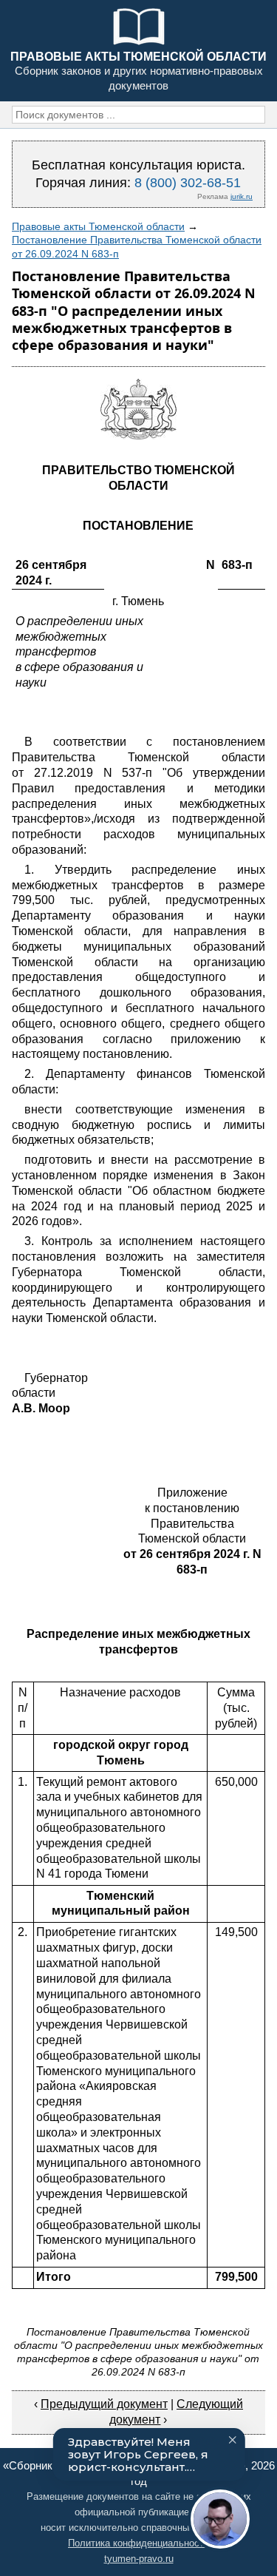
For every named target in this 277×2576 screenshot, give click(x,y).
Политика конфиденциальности (138, 2543)
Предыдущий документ (104, 2404)
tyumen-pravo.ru (139, 2559)
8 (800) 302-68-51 (188, 183)
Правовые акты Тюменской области (98, 226)
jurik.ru (242, 196)
